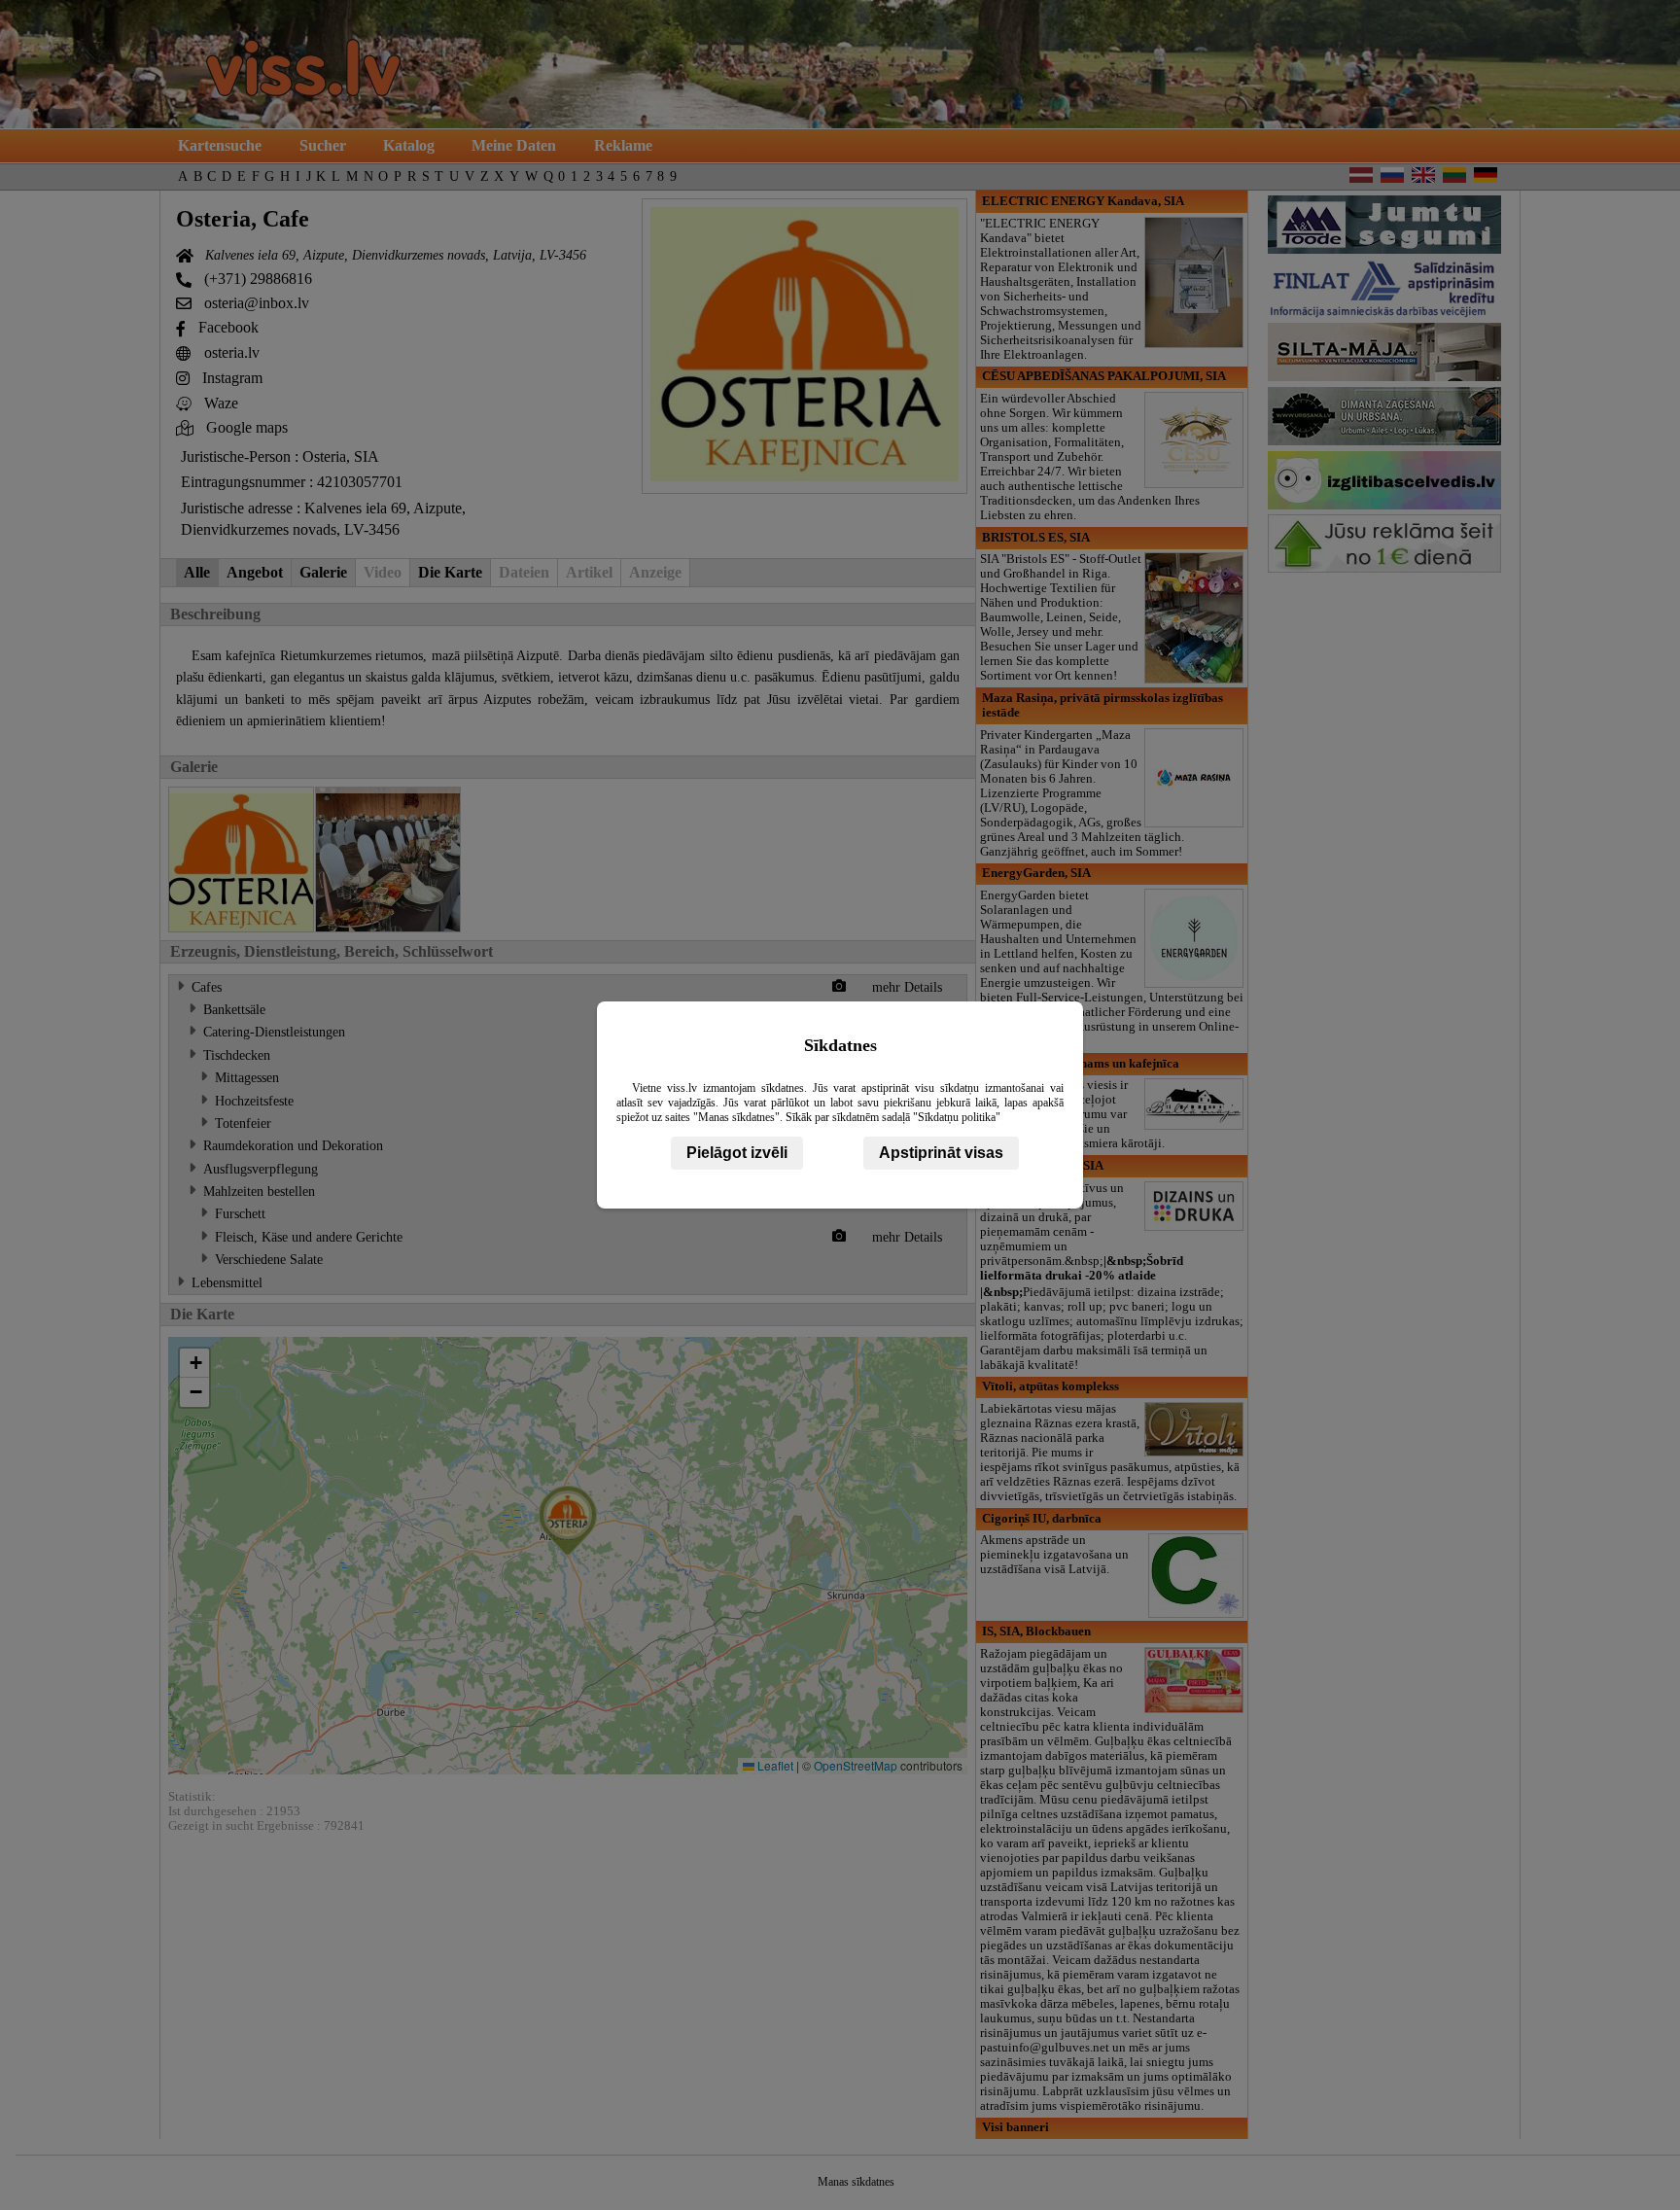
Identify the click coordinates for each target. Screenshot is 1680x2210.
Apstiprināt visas (941, 1153)
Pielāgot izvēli (737, 1153)
